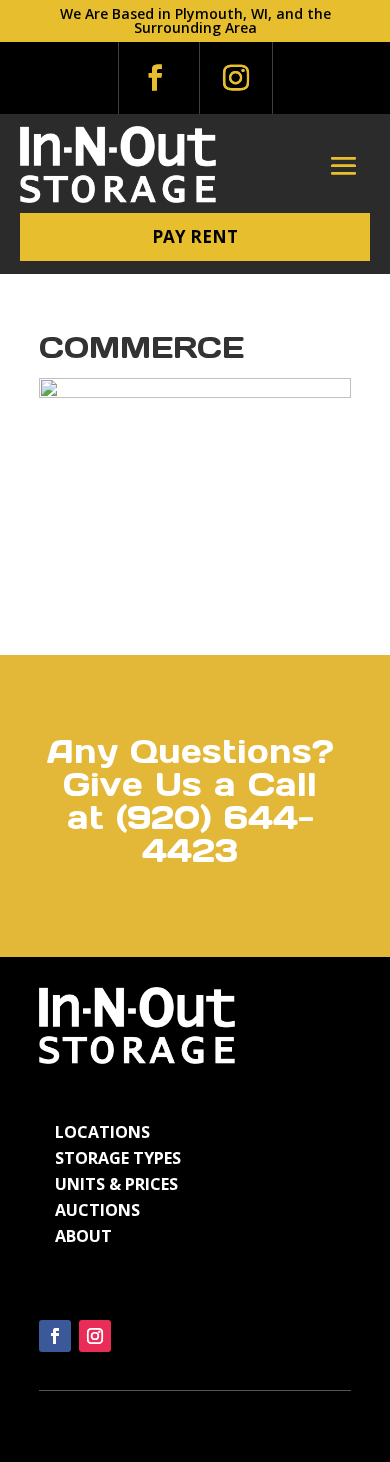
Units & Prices (116, 1184)
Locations (102, 1132)
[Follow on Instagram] (236, 78)
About (83, 1236)
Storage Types (118, 1158)
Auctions (97, 1210)
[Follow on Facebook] (155, 78)
